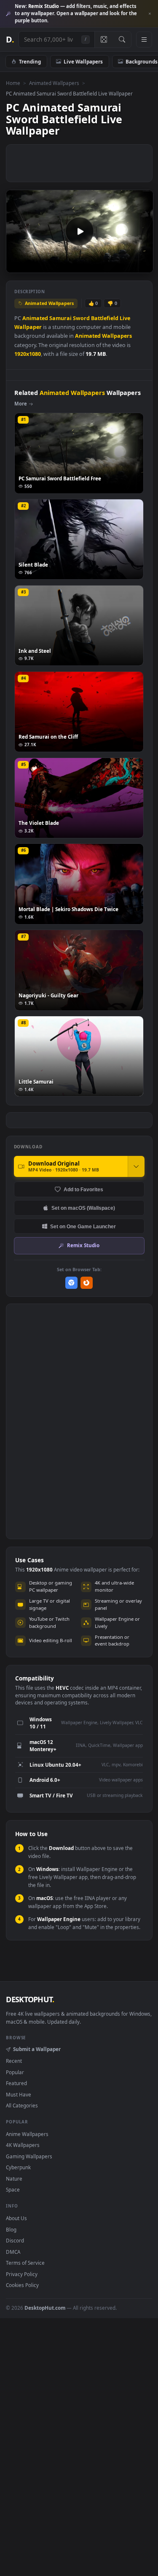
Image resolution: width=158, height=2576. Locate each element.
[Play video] (79, 231)
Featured (16, 2083)
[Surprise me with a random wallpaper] (104, 40)
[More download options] (136, 1166)
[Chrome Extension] (71, 1283)
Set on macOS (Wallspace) (83, 1208)
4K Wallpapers (23, 2145)
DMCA (13, 2252)
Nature (14, 2178)
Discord (15, 2240)
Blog (11, 2229)
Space (13, 2189)
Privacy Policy (22, 2274)
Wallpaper (28, 327)
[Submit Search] (122, 40)
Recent (14, 2061)
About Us (16, 2218)
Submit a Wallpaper (37, 2049)
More (21, 404)
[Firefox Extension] (87, 1283)
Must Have (19, 2094)
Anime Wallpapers (27, 2134)
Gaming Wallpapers (29, 2156)
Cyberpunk (18, 2167)
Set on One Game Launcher (83, 1226)
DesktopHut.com (45, 2308)
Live (125, 318)
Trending (30, 61)
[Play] (17, 266)
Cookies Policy (22, 2285)
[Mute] (128, 266)
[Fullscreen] (142, 266)
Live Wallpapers (83, 61)
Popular (15, 2072)
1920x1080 (28, 354)
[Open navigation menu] (144, 40)
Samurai (60, 318)
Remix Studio (83, 1245)
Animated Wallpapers (54, 83)
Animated (35, 318)
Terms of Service (25, 2263)
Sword (81, 318)
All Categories (22, 2105)
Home (13, 83)
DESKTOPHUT (30, 1999)
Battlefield (105, 318)
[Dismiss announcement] (150, 14)
